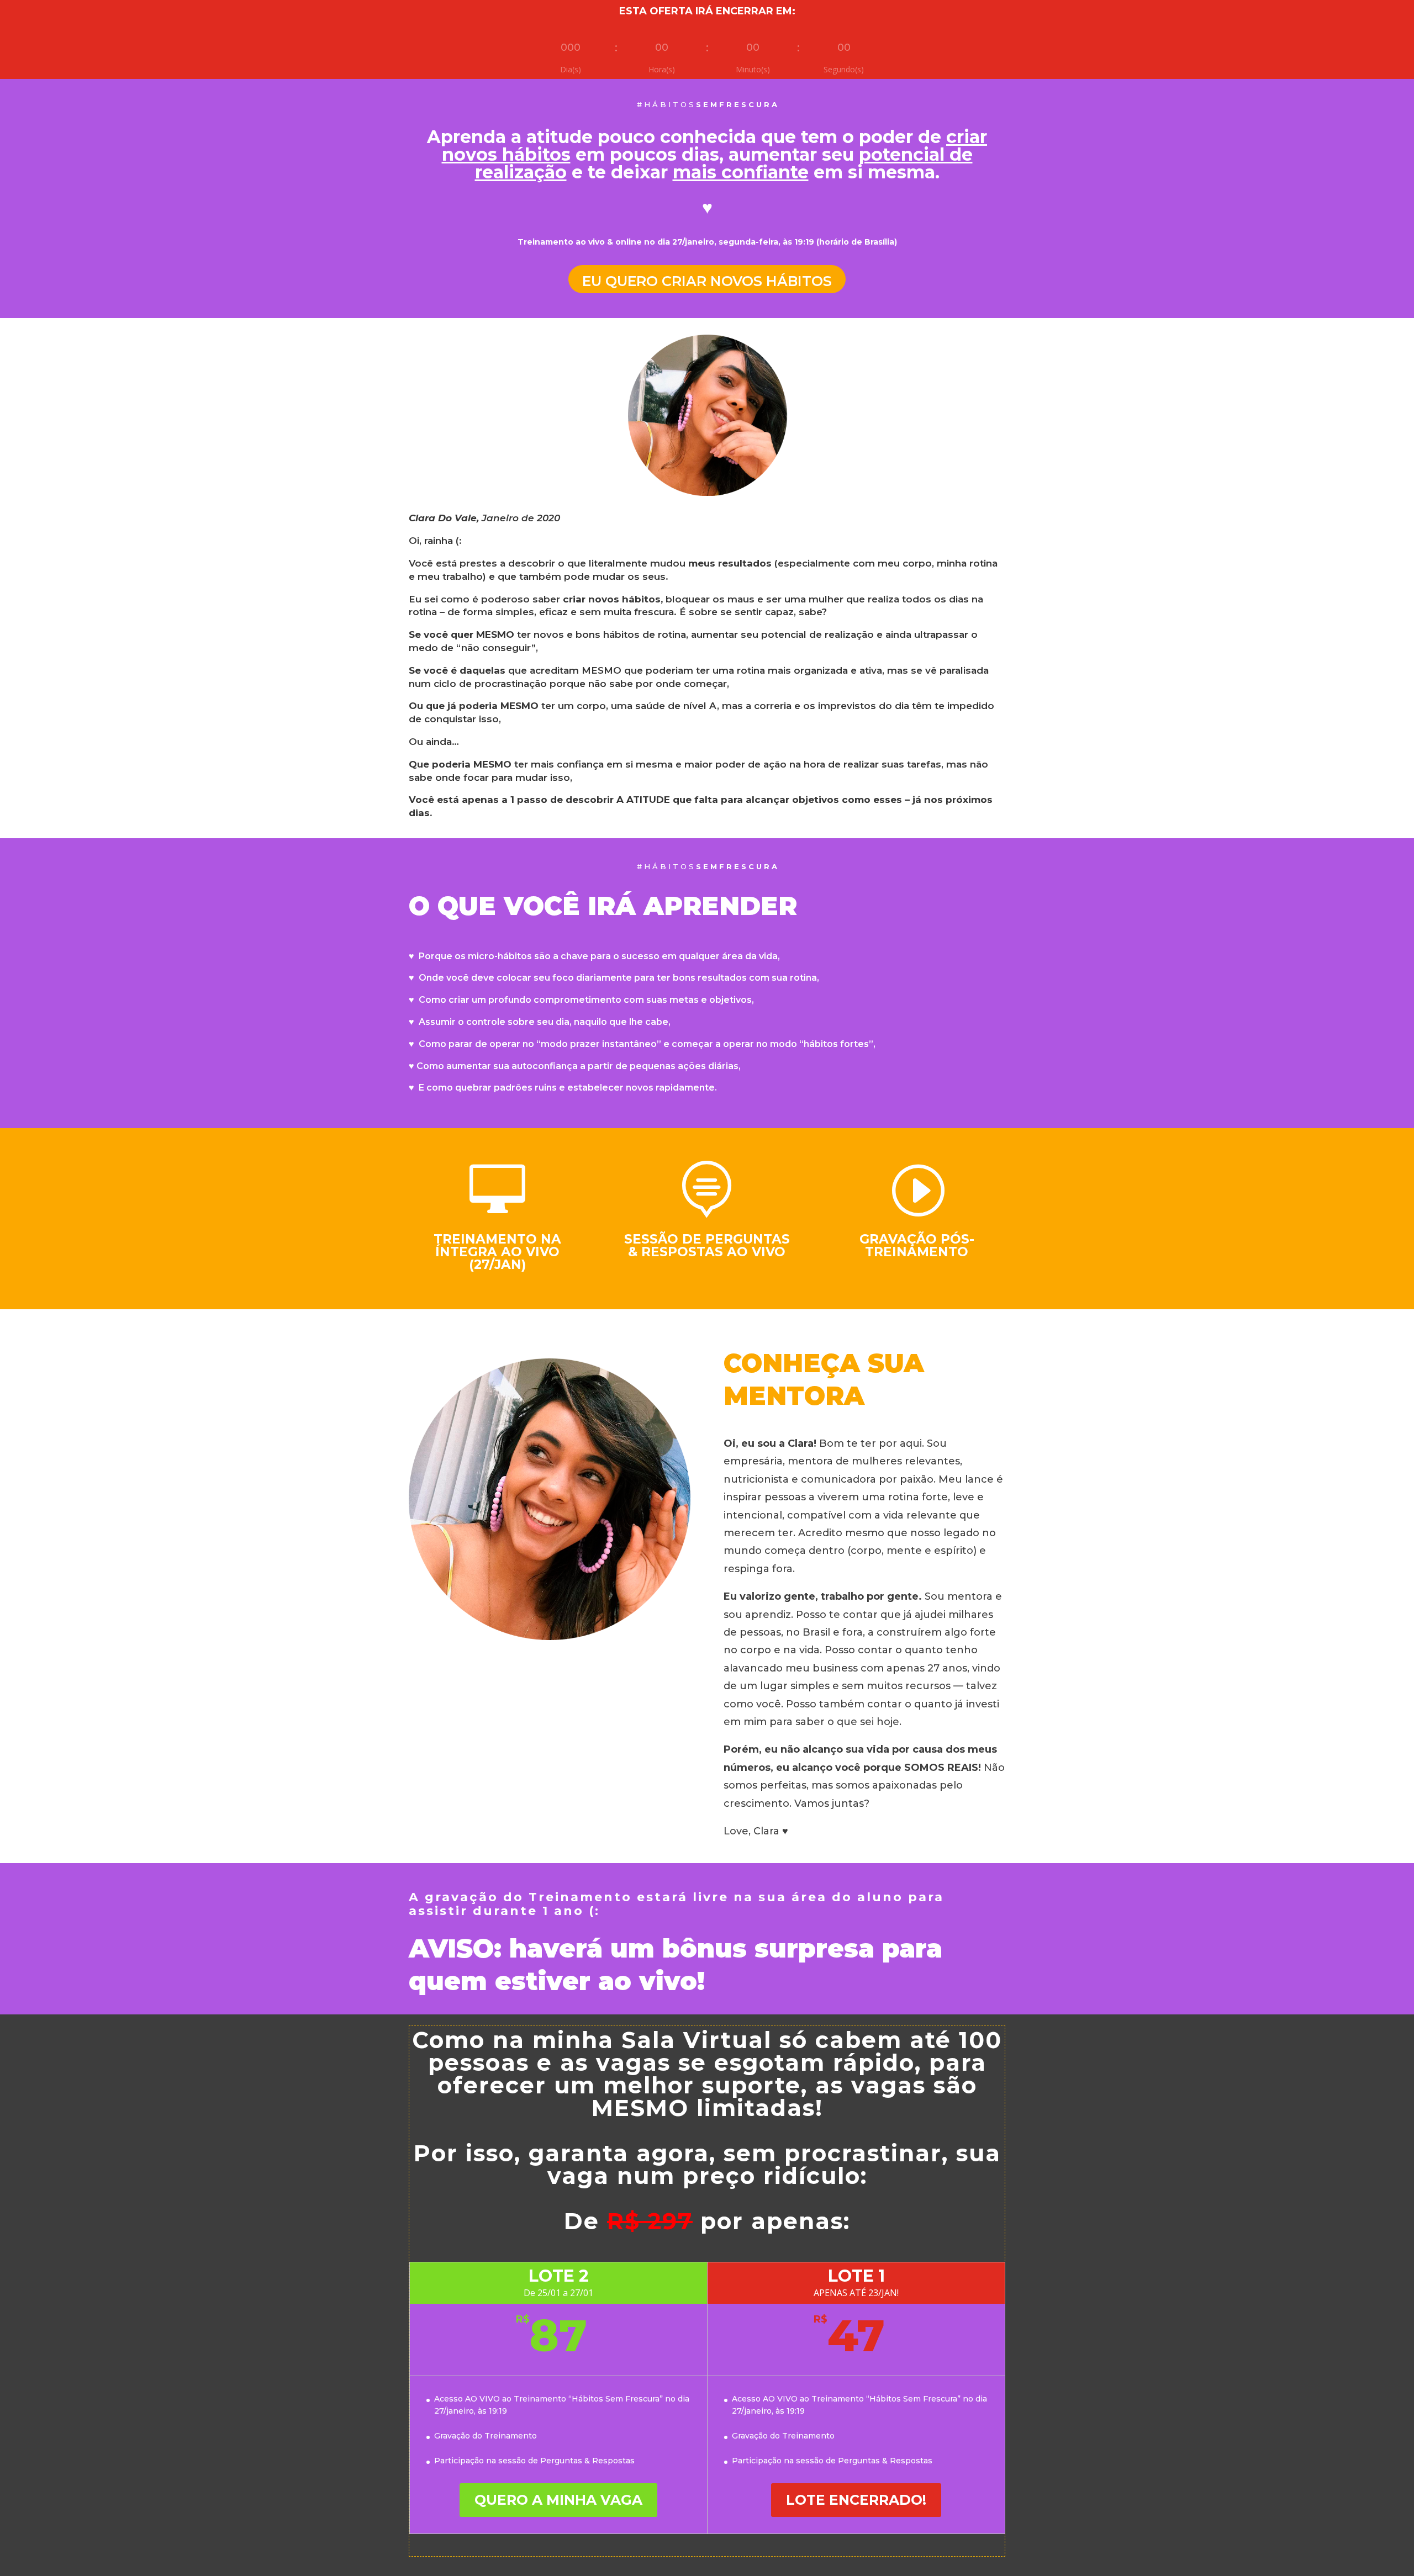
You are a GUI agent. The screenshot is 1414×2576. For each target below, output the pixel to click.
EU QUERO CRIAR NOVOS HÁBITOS (707, 281)
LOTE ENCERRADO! (856, 2500)
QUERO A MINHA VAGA (558, 2500)
